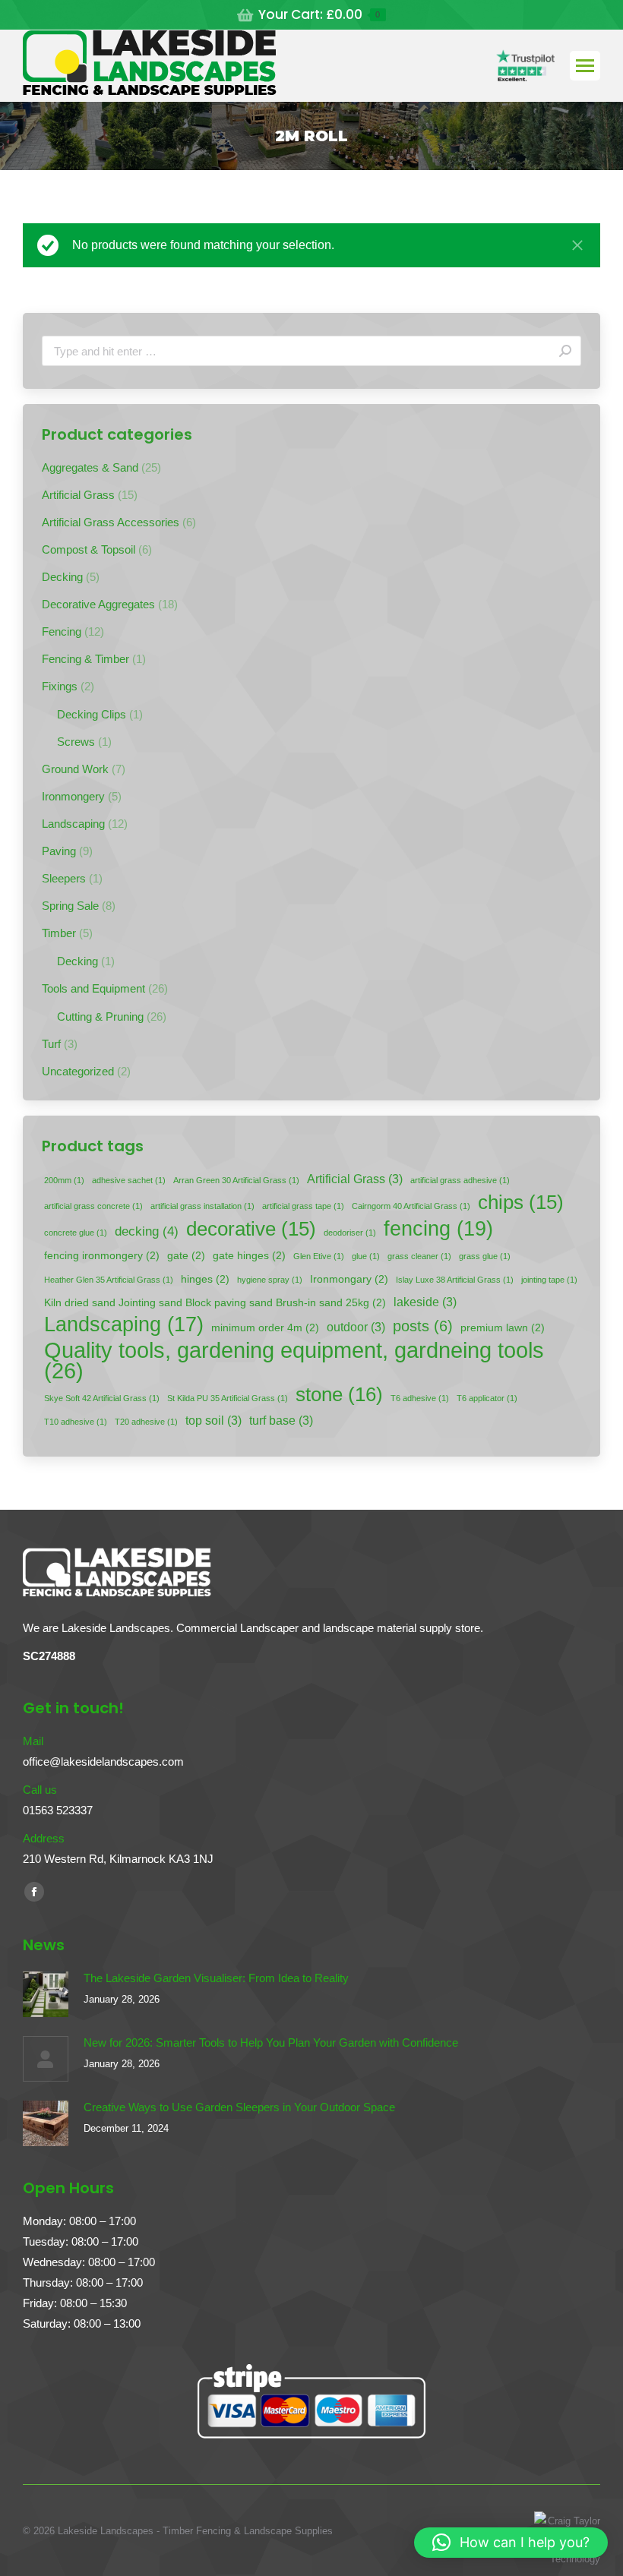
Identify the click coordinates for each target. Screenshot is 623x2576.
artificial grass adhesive (460, 1180)
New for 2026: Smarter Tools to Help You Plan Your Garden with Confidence (271, 2042)
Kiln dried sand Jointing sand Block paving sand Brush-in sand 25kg (215, 1303)
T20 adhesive (146, 1422)
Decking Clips (92, 714)
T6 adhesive (420, 1398)
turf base (281, 1421)
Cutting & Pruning (100, 1017)
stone (339, 1395)
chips (521, 1203)
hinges (205, 1279)
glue (366, 1256)
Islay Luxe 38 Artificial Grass (455, 1280)
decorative (251, 1229)
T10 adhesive (76, 1422)
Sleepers (64, 878)
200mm (64, 1180)
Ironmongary (349, 1279)
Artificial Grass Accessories (111, 522)
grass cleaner (419, 1256)
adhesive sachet (129, 1180)
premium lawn (503, 1328)
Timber (59, 933)
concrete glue (76, 1233)
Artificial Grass (78, 495)
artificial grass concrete (93, 1206)
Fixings (60, 686)
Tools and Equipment (93, 988)
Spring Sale (70, 906)
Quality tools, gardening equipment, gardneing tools (294, 1360)
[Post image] (46, 1994)
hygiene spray (270, 1280)
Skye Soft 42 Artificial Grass (102, 1398)
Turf (51, 1044)
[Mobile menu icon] (585, 66)
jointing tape (549, 1280)
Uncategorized (78, 1071)
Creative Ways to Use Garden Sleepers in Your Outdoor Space (239, 2107)
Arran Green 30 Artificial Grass (236, 1180)
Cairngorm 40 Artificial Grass (411, 1206)
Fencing (62, 631)
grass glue (485, 1256)
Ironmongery (73, 796)
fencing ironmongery (102, 1256)
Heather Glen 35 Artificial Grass (109, 1280)
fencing (438, 1228)
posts (423, 1326)
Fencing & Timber (85, 659)
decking (147, 1231)
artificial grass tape (303, 1206)
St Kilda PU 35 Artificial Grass (228, 1398)
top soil (213, 1421)
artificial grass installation (202, 1206)
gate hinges (249, 1256)
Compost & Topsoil (89, 549)
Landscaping (73, 824)
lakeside (425, 1302)
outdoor (356, 1327)
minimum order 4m (265, 1328)
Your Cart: (319, 15)
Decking (62, 577)
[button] (511, 2543)
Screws (76, 742)
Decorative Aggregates (98, 604)
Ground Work (75, 769)
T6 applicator (487, 1398)
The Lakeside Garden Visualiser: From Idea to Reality (216, 1978)
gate (186, 1256)
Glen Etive (319, 1256)
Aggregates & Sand (90, 467)
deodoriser (350, 1233)
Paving (59, 851)
